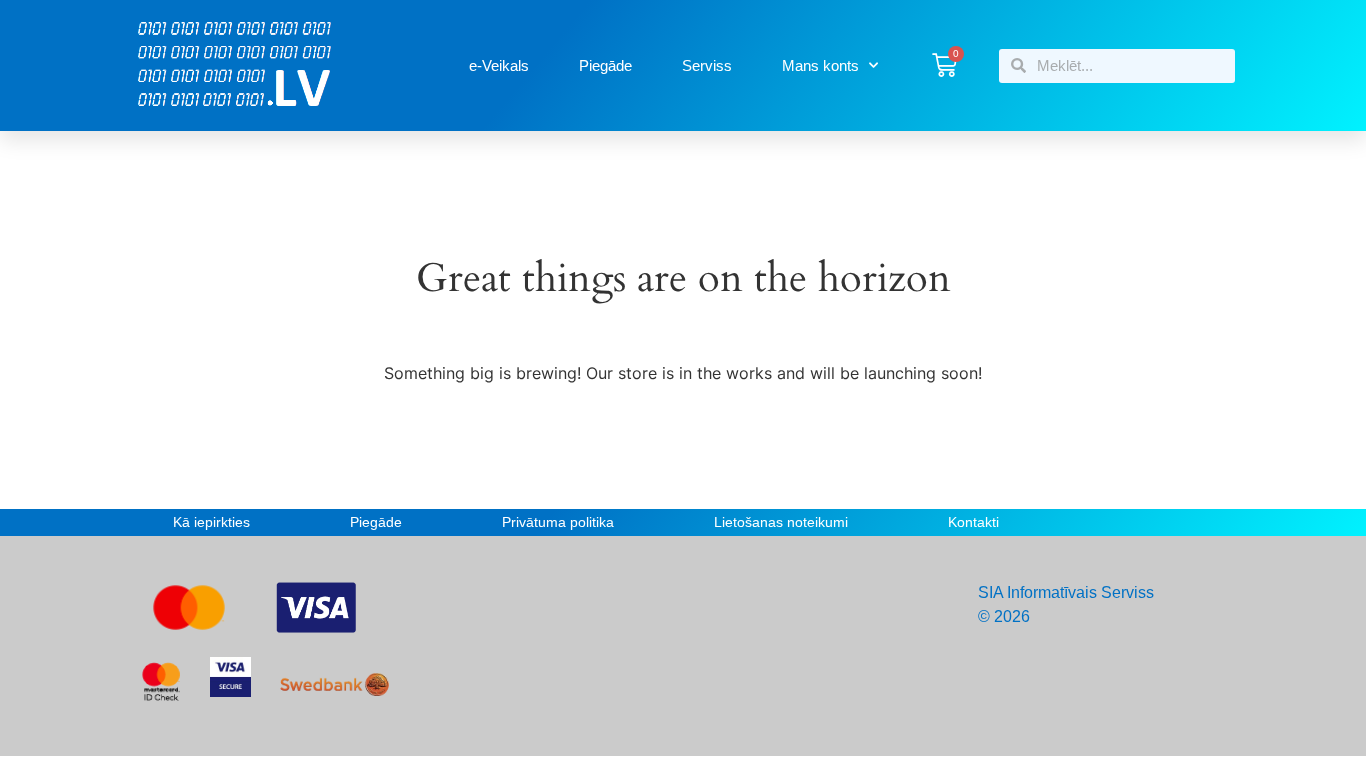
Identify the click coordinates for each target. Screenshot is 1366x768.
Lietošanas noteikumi (781, 522)
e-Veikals (499, 65)
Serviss (707, 65)
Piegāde (605, 65)
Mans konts (820, 65)
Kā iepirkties (211, 522)
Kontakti (973, 522)
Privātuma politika (558, 522)
